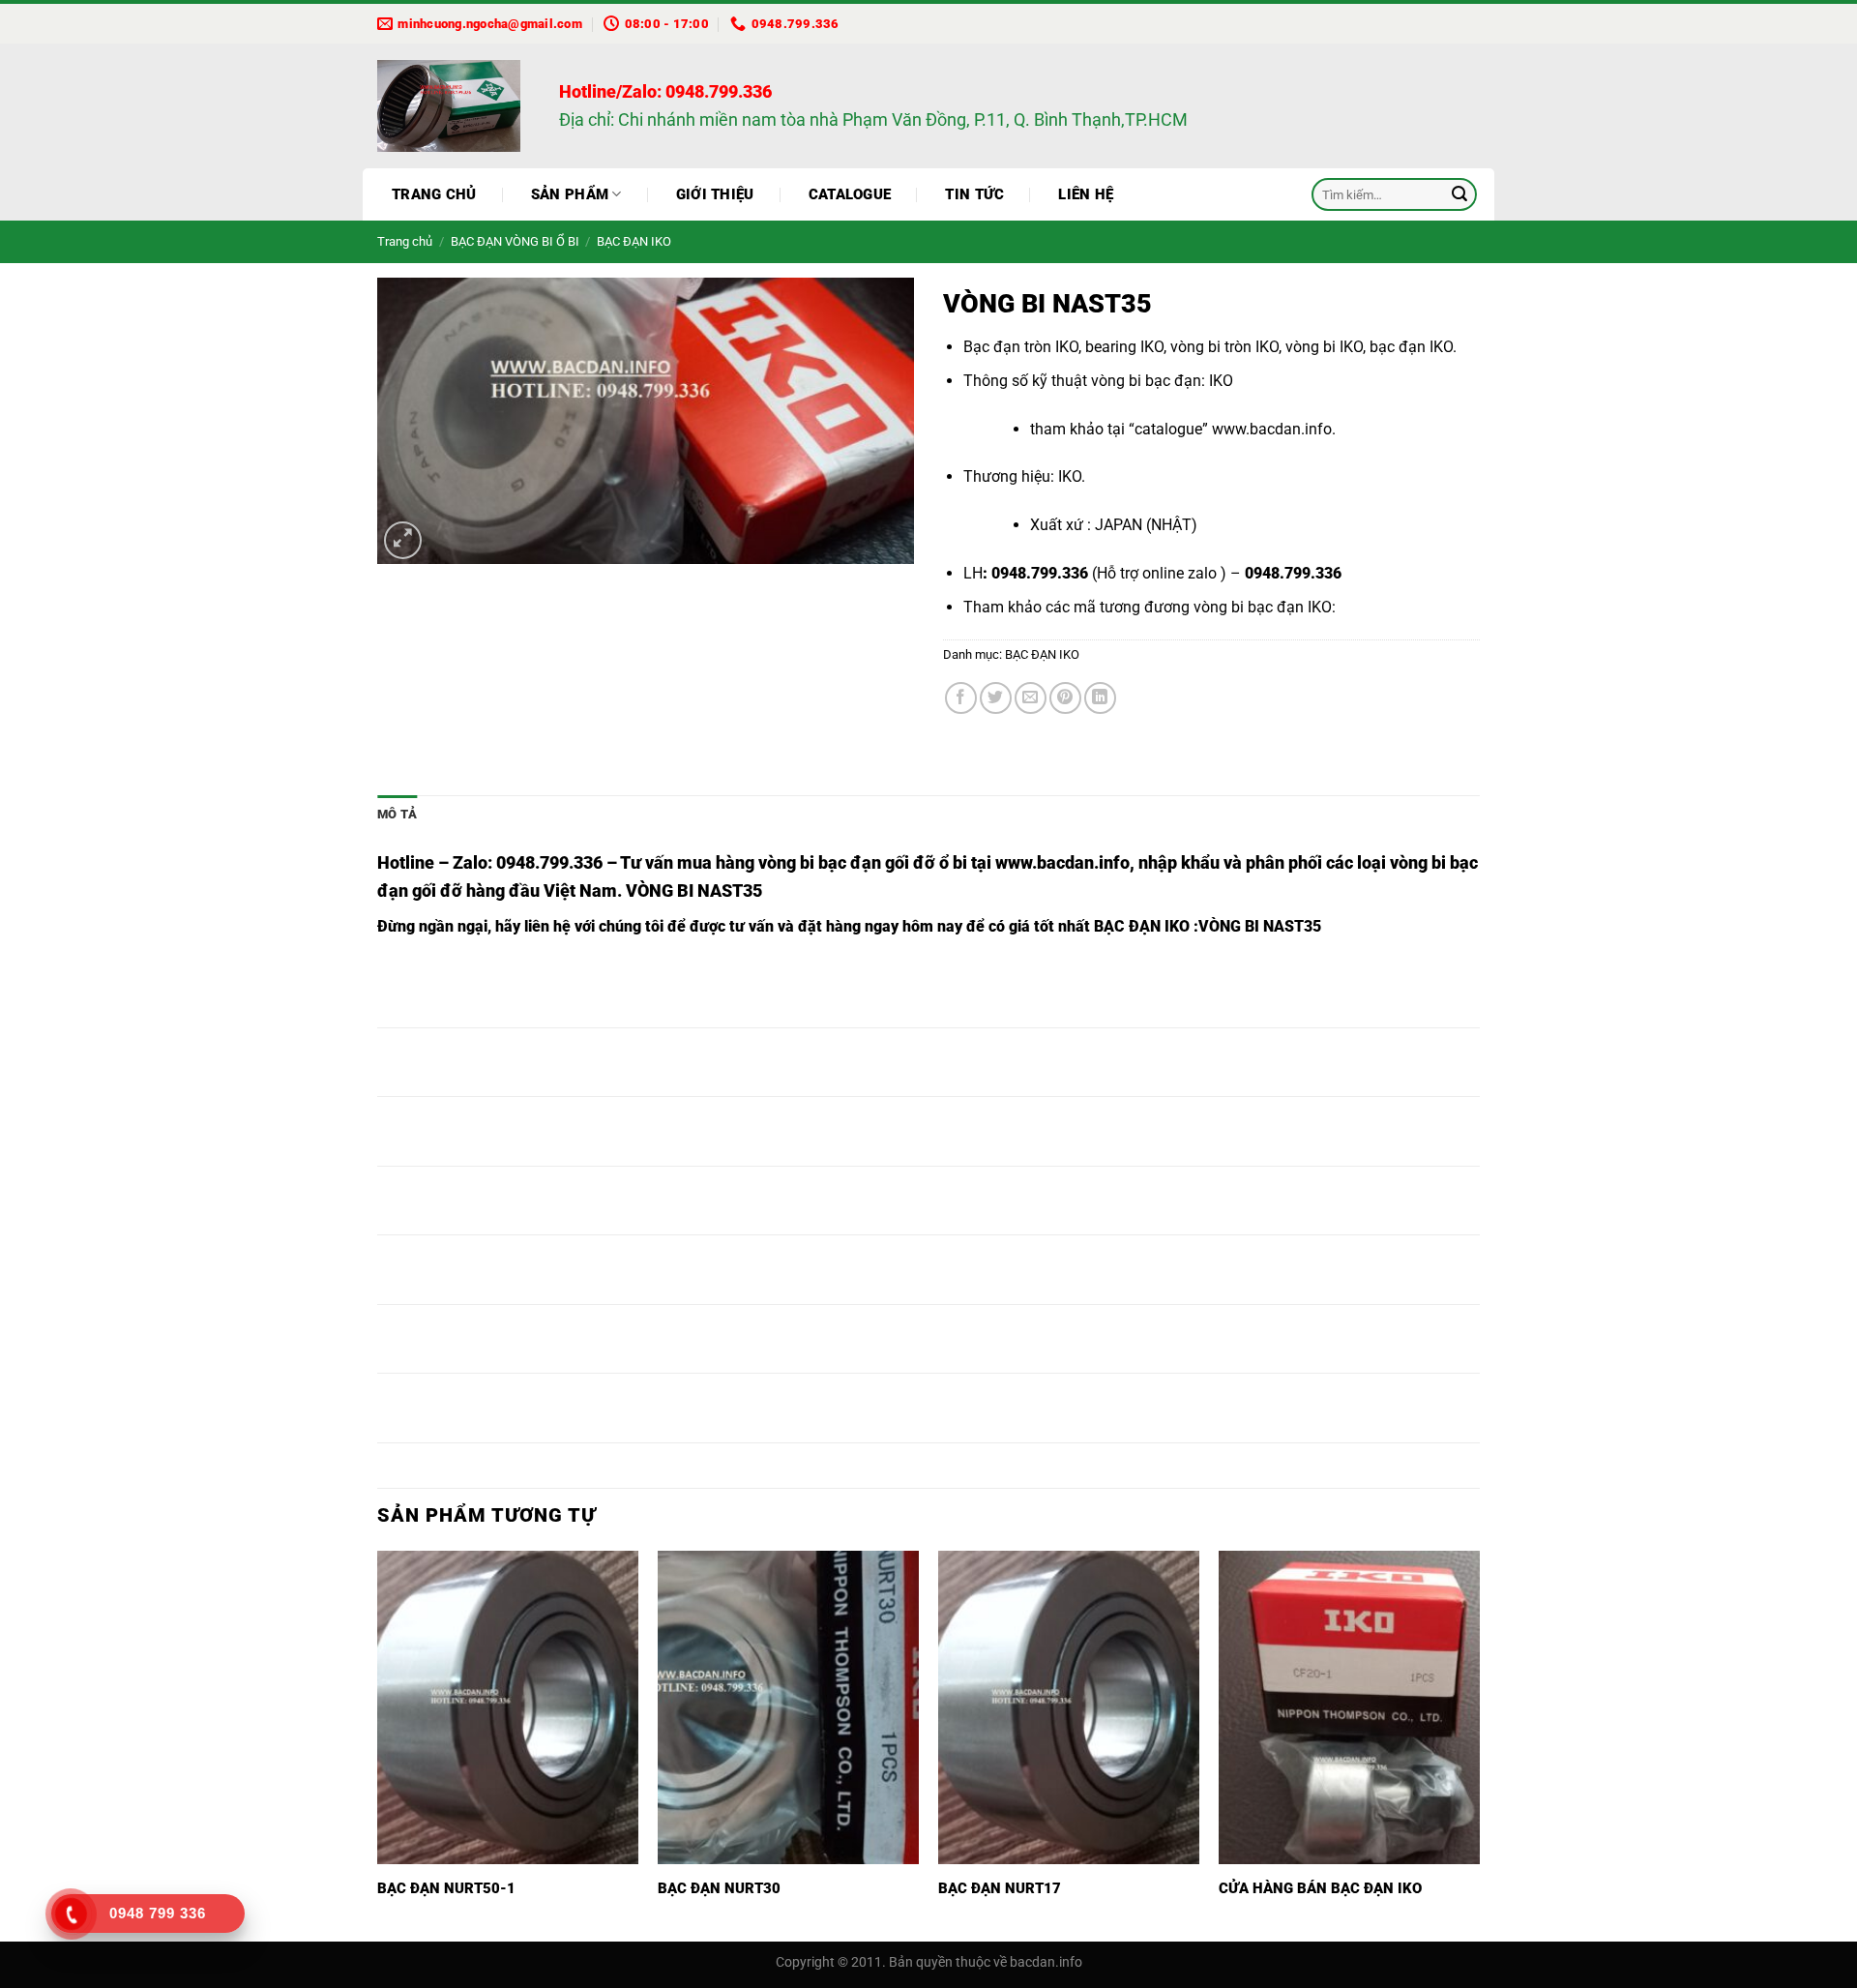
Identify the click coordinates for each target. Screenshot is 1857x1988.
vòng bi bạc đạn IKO (1263, 607)
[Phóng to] (403, 540)
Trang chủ (434, 194)
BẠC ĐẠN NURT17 (1000, 1888)
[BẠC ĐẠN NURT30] (788, 1707)
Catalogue (850, 194)
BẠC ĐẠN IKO (634, 241)
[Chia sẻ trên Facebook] (961, 698)
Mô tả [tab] (397, 814)
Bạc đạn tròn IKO (1021, 347)
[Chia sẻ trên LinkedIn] (1100, 698)
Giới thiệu (715, 194)
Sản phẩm (570, 194)
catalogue (1168, 429)
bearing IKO (1124, 347)
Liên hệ (1086, 194)
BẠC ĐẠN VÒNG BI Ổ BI (515, 241)
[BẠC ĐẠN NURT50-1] (508, 1707)
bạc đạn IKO (1411, 347)
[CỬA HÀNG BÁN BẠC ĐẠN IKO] (1349, 1707)
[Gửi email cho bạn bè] (1031, 698)
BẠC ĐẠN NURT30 (719, 1888)
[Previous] (378, 1745)
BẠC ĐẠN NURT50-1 (446, 1888)
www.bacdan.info (1272, 429)
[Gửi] (1459, 194)
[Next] (1479, 1745)
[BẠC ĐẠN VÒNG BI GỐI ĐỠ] (454, 106)
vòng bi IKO (1324, 347)
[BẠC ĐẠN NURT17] (1069, 1707)
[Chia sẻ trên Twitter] (996, 698)
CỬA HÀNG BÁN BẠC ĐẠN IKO (1320, 1888)
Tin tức (974, 194)
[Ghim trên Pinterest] (1065, 698)
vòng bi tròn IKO (1224, 347)
